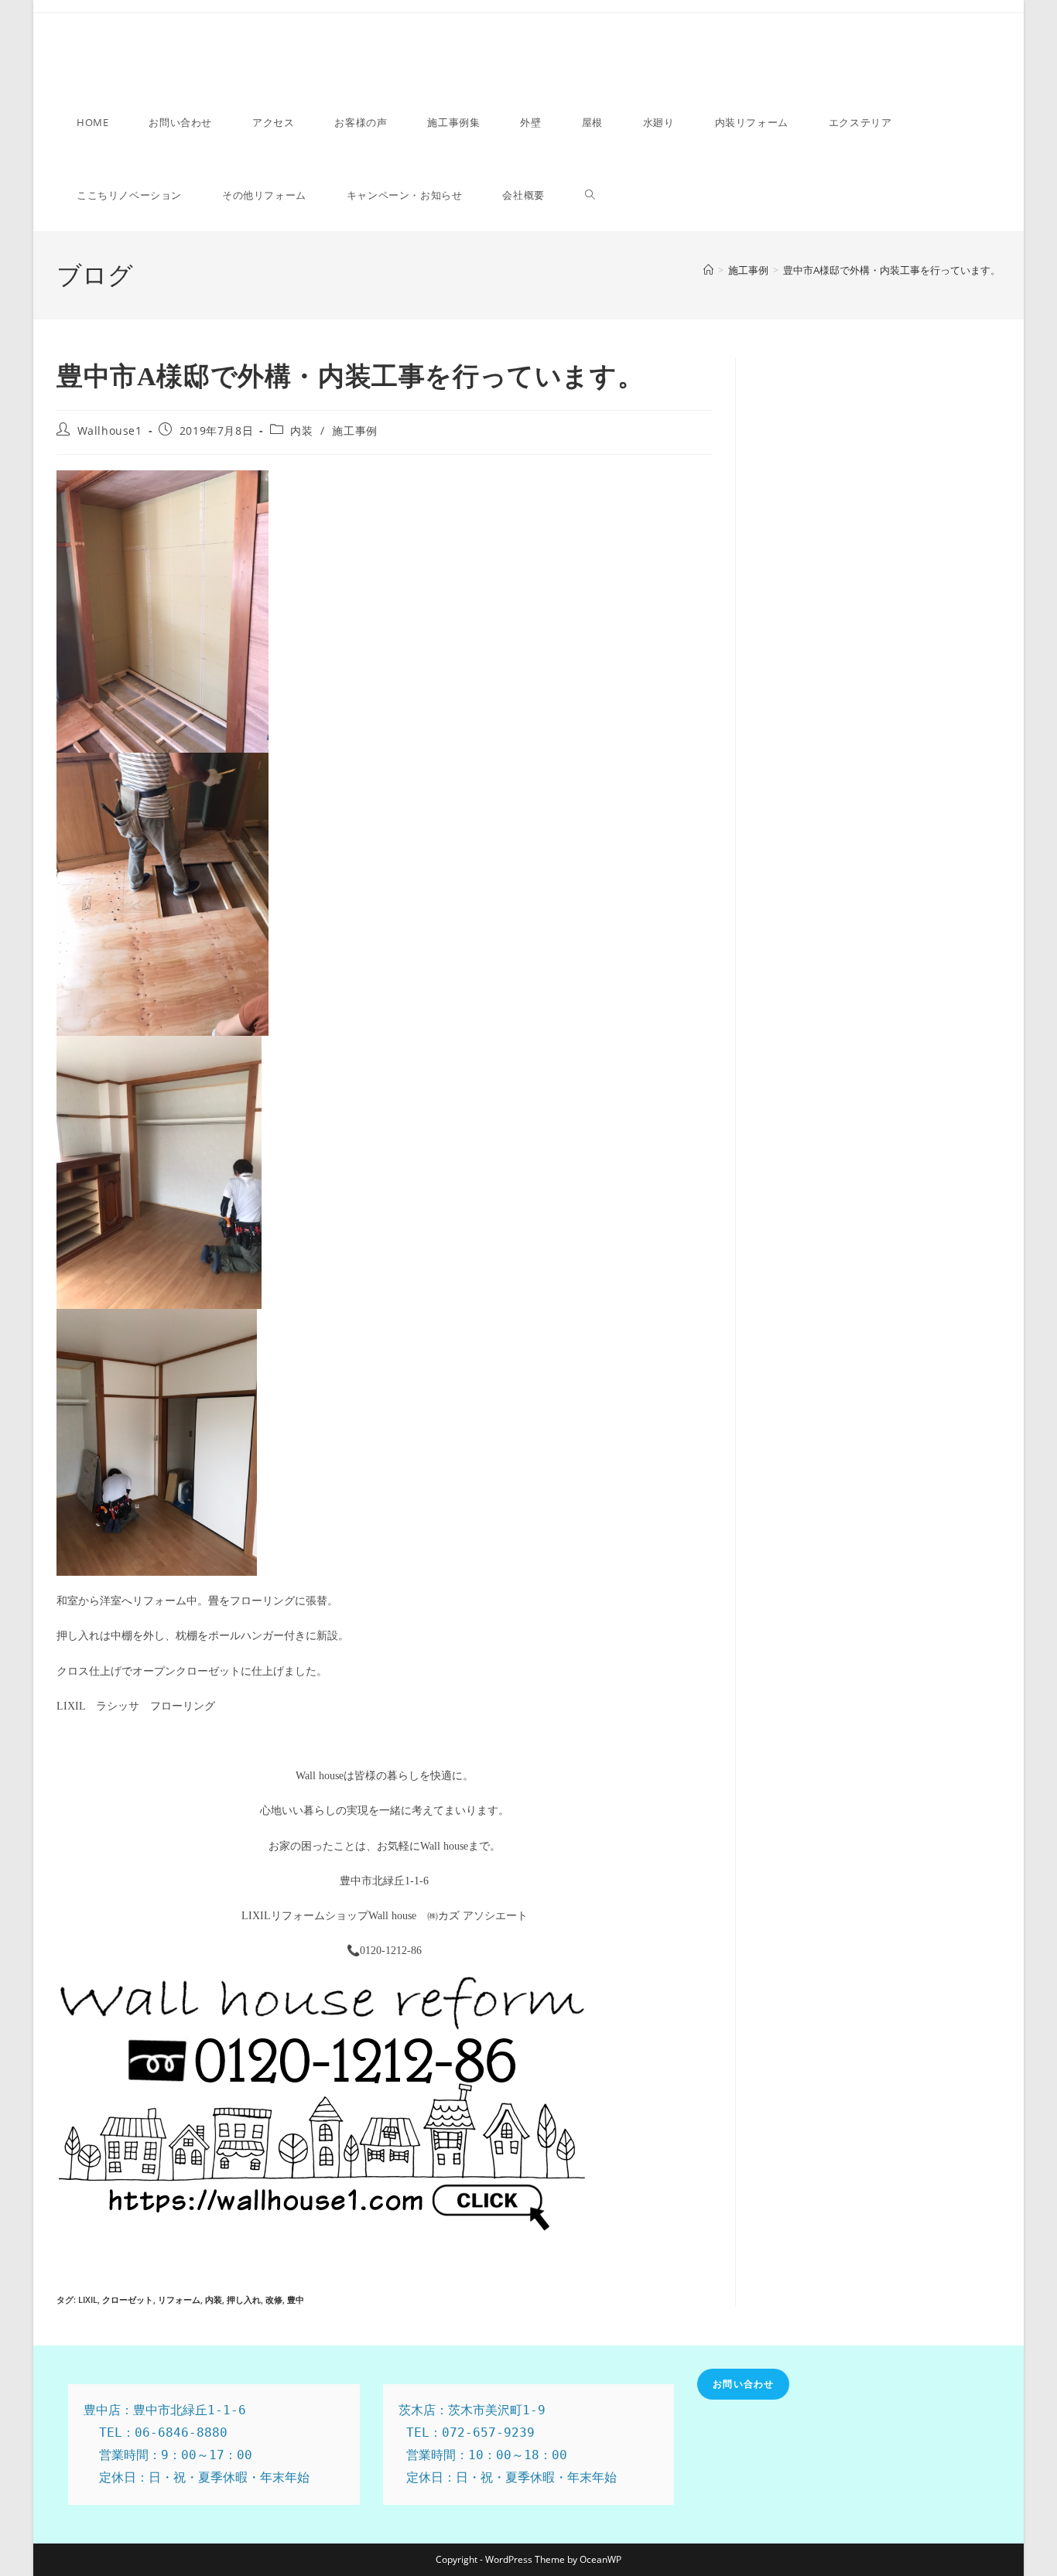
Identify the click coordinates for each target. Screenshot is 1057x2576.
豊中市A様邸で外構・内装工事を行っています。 (892, 270)
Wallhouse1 (110, 430)
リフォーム (179, 2299)
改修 (274, 2299)
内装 (301, 430)
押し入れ (244, 2299)
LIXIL (88, 2299)
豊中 (296, 2299)
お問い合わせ (743, 2384)
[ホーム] (708, 270)
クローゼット (128, 2299)
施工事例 (354, 430)
